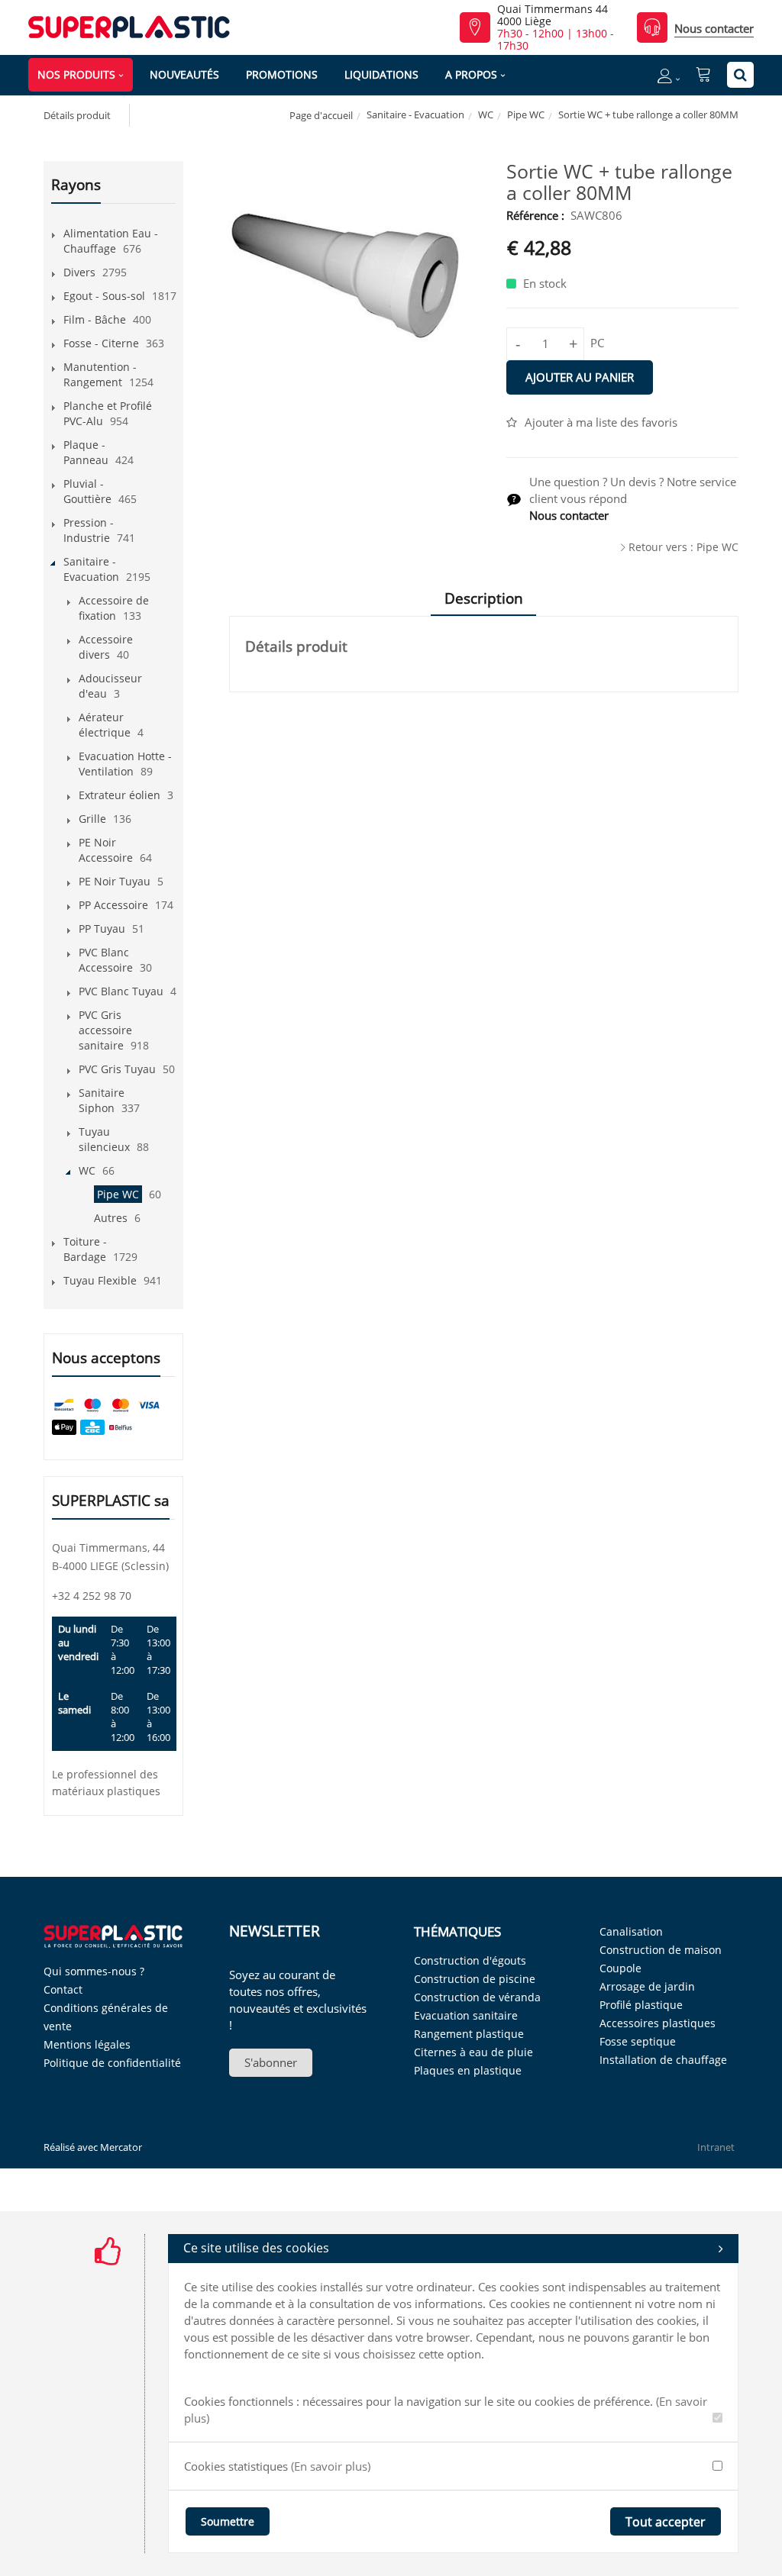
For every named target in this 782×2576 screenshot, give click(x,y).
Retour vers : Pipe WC (683, 547)
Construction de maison (661, 1950)
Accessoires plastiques (658, 2023)
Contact (63, 1989)
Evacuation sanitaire (466, 2015)
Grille (92, 819)
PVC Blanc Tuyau (121, 991)
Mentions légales (87, 2044)
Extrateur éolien (120, 795)
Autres (111, 1218)
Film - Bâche (95, 319)
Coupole (620, 1968)
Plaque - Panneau (86, 452)
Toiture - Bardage (85, 1249)
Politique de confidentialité (112, 2063)
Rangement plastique (469, 2034)
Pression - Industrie (89, 530)
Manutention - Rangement (100, 374)
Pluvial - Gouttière (87, 491)
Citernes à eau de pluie (473, 2052)
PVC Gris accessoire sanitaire (105, 1030)
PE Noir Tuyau (115, 881)
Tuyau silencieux (104, 1139)
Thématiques (457, 1931)
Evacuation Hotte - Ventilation (125, 764)
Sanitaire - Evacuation (415, 114)
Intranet (716, 2147)
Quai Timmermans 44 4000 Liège (553, 15)
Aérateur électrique (105, 725)
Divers (79, 272)
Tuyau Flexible (100, 1280)
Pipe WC (526, 114)
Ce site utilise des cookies (256, 2248)
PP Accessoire (113, 905)
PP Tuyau (102, 929)
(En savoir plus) (331, 2466)
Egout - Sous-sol (104, 296)
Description (484, 598)
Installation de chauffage (663, 2060)
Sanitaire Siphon (102, 1100)
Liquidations (381, 74)
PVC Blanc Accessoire (106, 960)
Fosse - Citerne (101, 343)
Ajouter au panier (580, 377)
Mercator (121, 2147)
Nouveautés (184, 74)
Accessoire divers (106, 647)
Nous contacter (714, 28)
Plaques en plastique (468, 2070)
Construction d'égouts (470, 1960)
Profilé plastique (641, 2005)
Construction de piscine (475, 1979)
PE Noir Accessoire (106, 850)
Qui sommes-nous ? (94, 1971)
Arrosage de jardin (647, 1986)
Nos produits (76, 74)
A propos (471, 74)
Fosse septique (638, 2041)
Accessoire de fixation (114, 608)
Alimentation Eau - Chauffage (111, 241)
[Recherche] (740, 75)
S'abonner (271, 2062)
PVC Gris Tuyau (117, 1069)
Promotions (282, 74)
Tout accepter (666, 2522)
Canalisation (631, 1931)
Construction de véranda (477, 1997)
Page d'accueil (321, 115)
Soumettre (228, 2521)
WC (486, 114)
